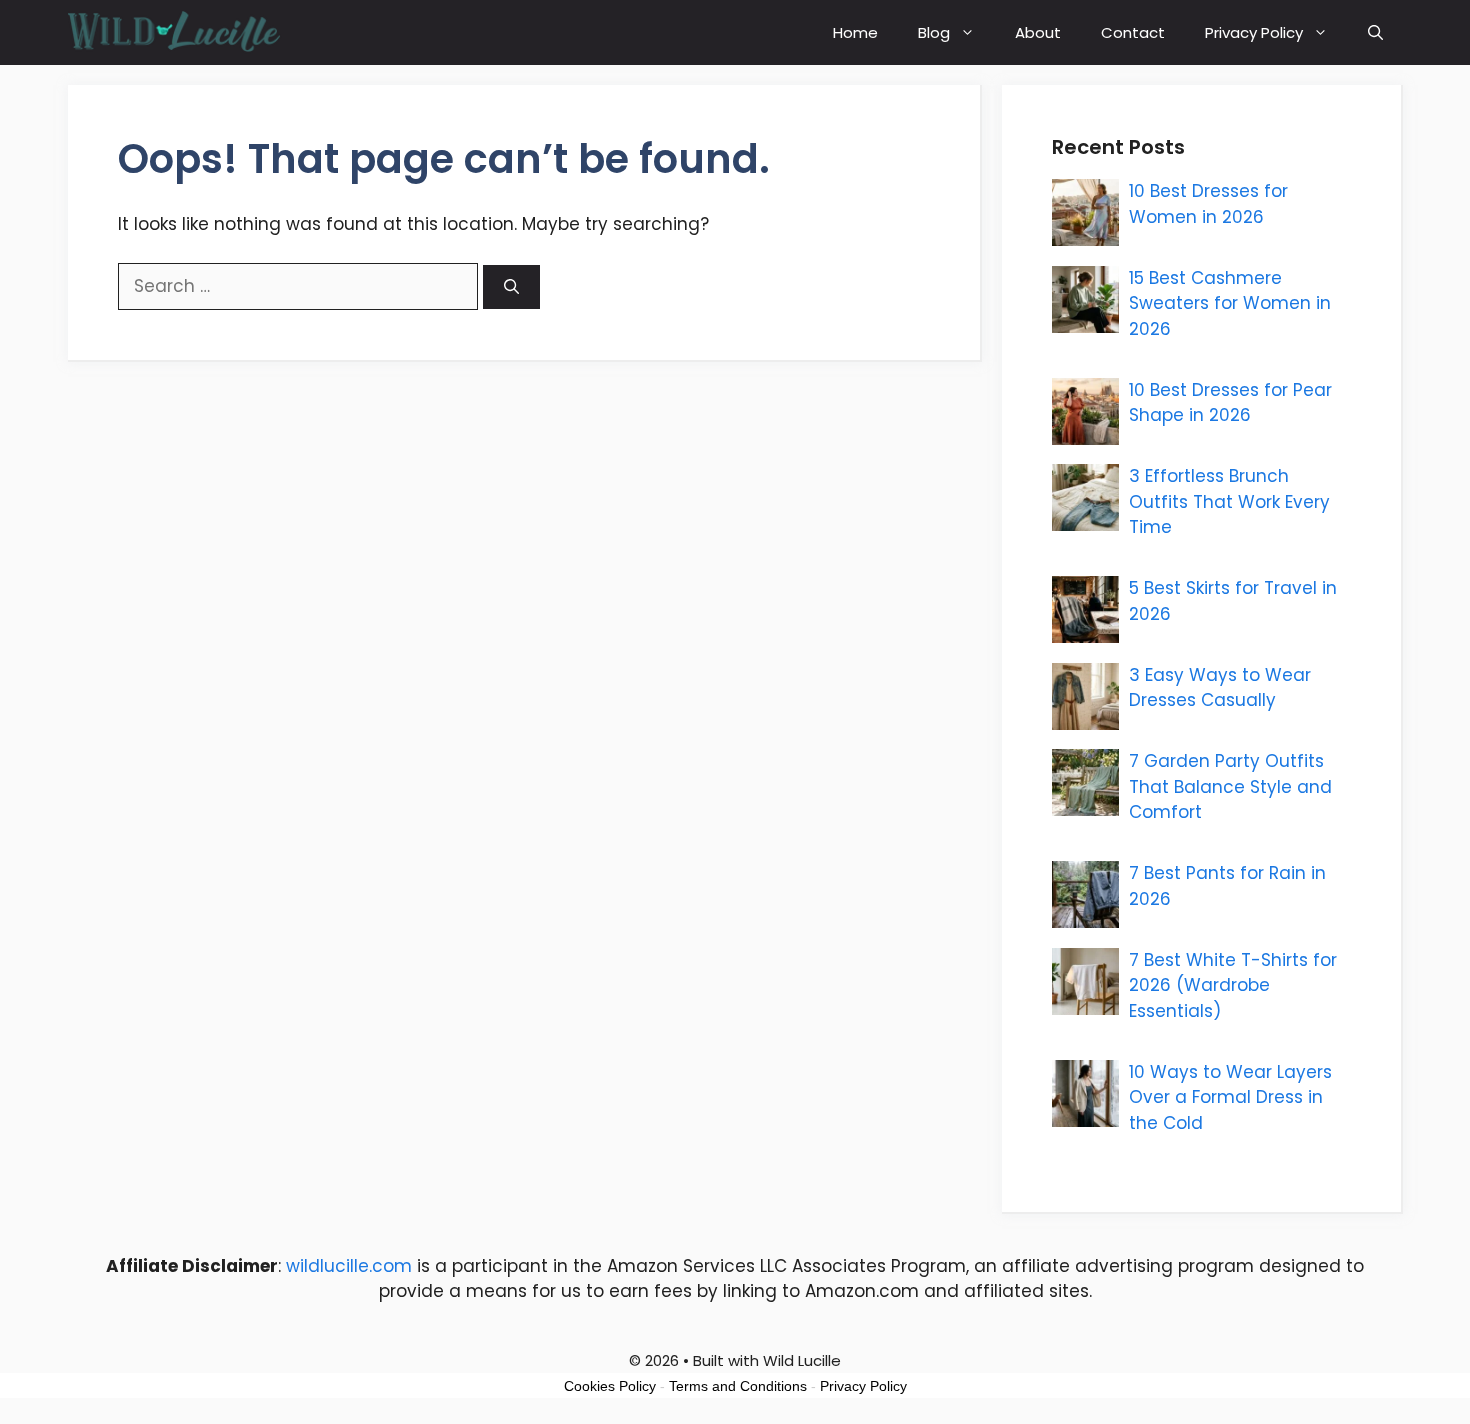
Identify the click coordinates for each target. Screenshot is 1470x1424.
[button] (1375, 32)
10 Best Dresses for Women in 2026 (1208, 204)
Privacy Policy (1254, 32)
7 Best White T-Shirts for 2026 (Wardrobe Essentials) (1233, 985)
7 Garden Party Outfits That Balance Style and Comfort (1230, 786)
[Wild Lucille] (175, 32)
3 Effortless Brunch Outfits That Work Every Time (1229, 501)
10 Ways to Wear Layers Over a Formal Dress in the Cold (1230, 1097)
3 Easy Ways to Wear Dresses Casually (1220, 688)
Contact (1133, 32)
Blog (934, 32)
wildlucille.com (349, 1266)
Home (855, 32)
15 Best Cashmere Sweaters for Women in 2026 (1230, 303)
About (1038, 32)
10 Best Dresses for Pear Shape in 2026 (1230, 403)
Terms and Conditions (738, 1386)
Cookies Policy (610, 1386)
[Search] (511, 287)
